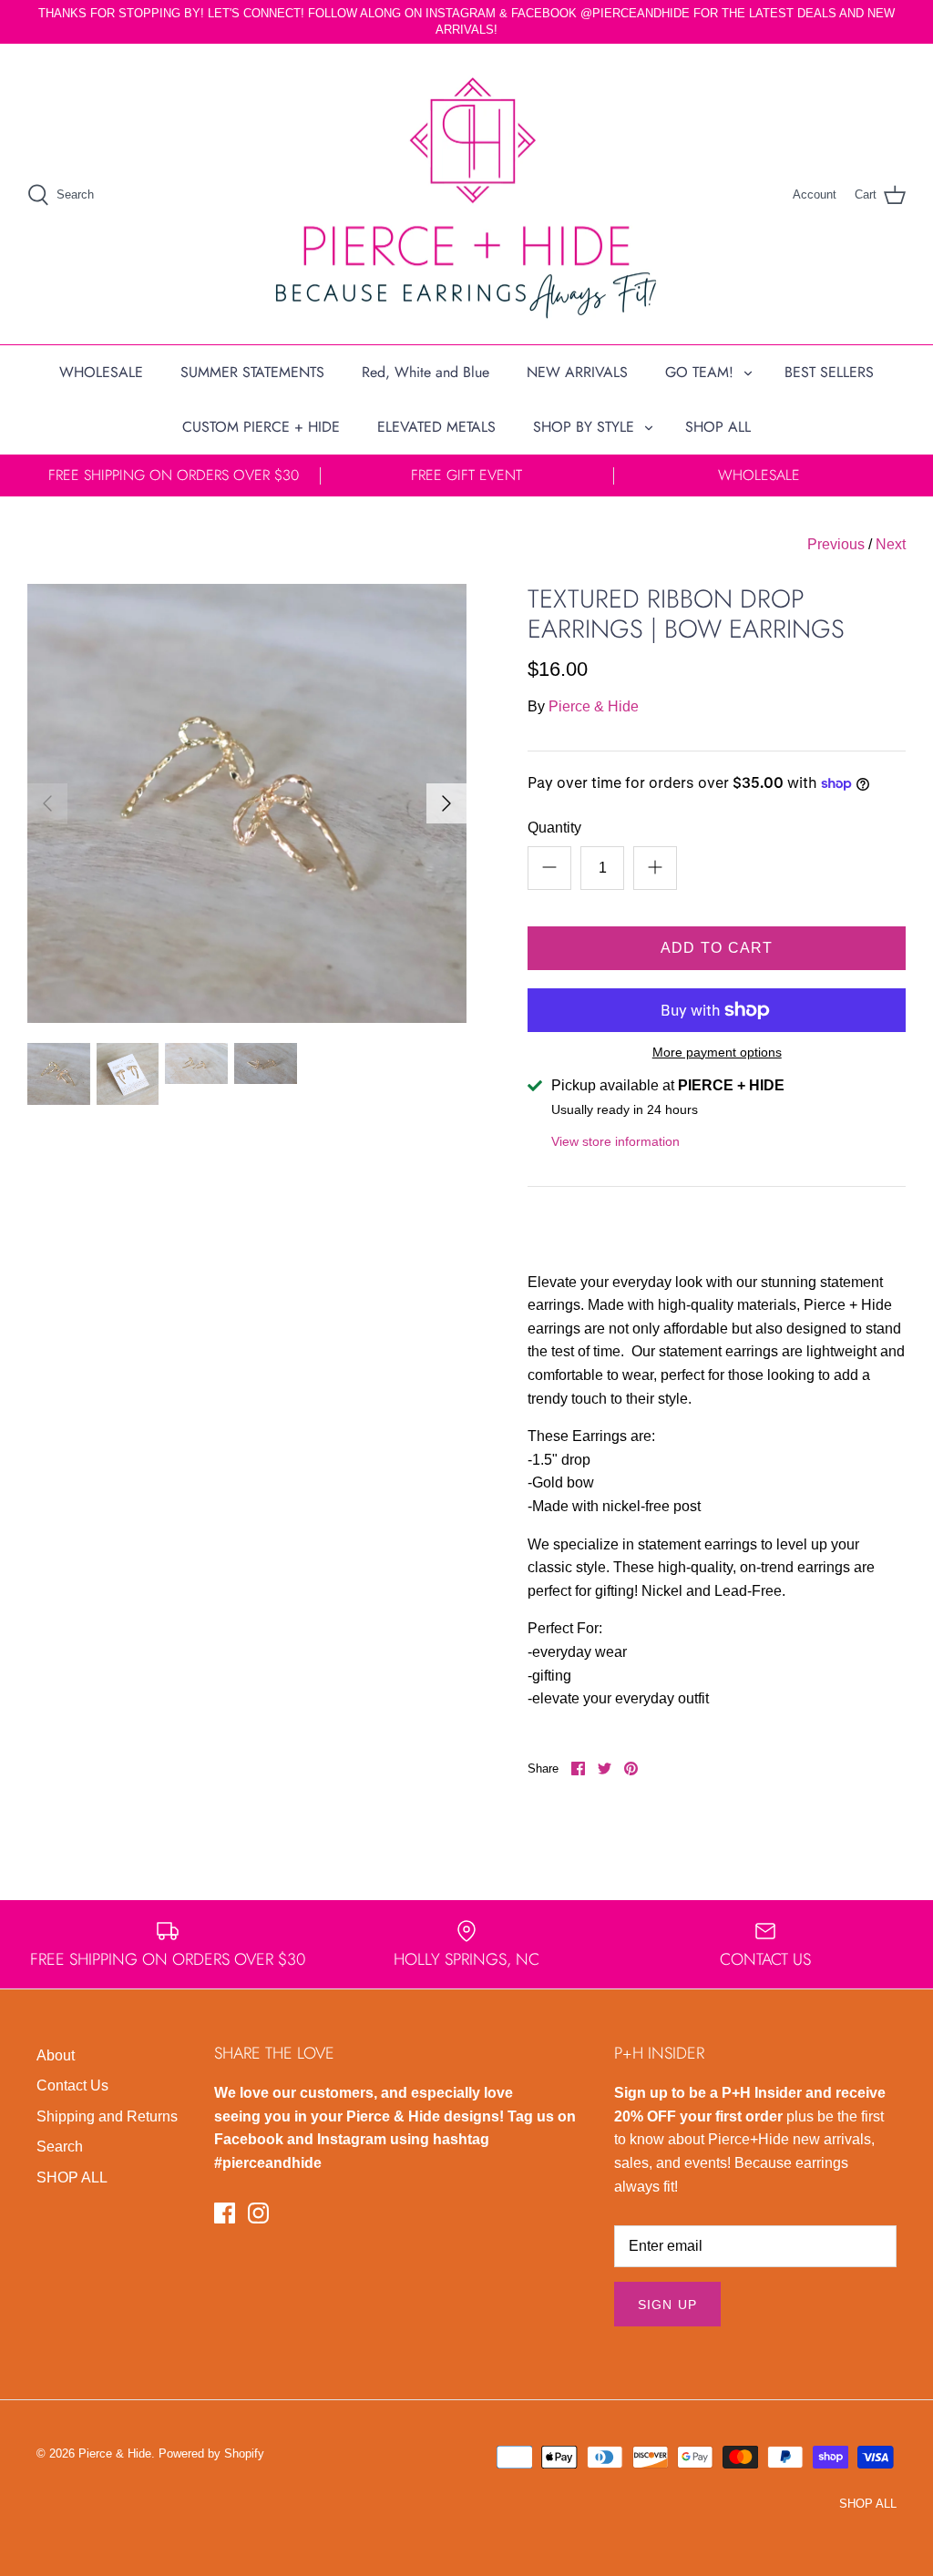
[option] (247, 803)
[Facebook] (225, 2213)
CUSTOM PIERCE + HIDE (261, 427)
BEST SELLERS (829, 372)
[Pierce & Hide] (466, 194)
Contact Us (72, 2085)
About (56, 2055)
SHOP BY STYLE (584, 427)
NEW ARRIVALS (577, 372)
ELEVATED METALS (436, 427)
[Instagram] (258, 2213)
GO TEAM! (699, 372)
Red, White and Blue (425, 372)
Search (60, 2147)
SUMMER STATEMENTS (252, 372)
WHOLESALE (101, 372)
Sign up (667, 2305)
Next (891, 544)
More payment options (717, 1052)
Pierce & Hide (594, 706)
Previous (836, 544)
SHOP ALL (718, 427)
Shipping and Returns (107, 2116)
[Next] (446, 803)
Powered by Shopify (211, 2453)
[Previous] (47, 803)
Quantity (554, 828)
